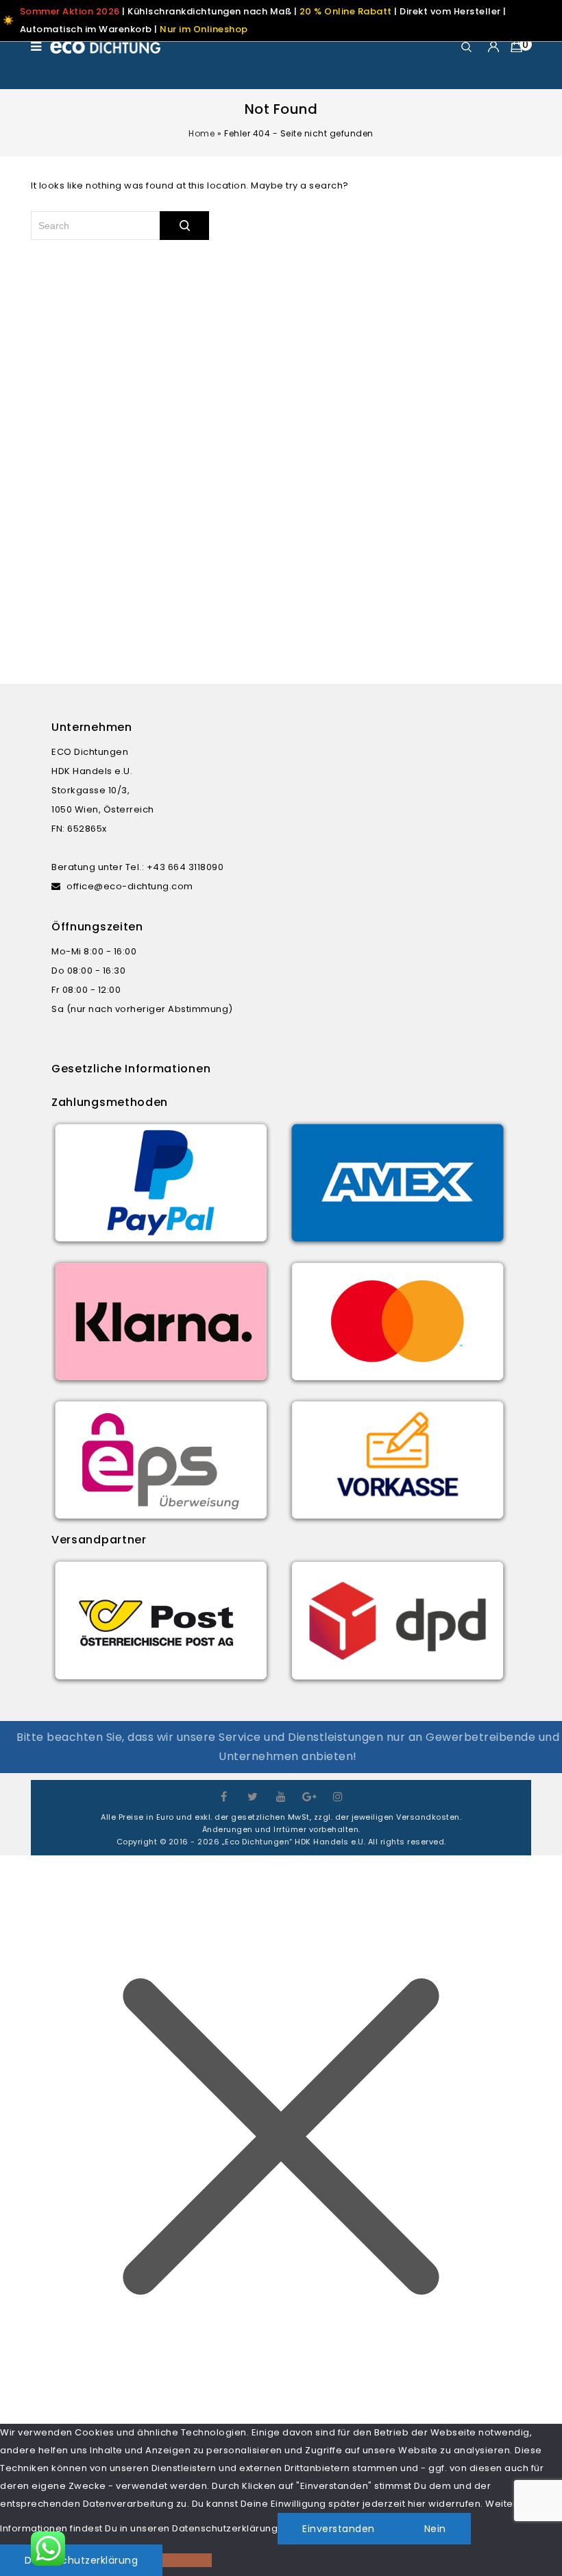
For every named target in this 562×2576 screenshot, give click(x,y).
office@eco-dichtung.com (130, 886)
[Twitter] (253, 1795)
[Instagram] (338, 1795)
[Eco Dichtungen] (106, 47)
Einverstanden (339, 2529)
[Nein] (187, 2560)
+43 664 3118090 (185, 867)
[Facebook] (224, 1795)
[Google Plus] (310, 1795)
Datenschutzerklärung (81, 2560)
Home (201, 133)
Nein (435, 2529)
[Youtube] (281, 1795)
